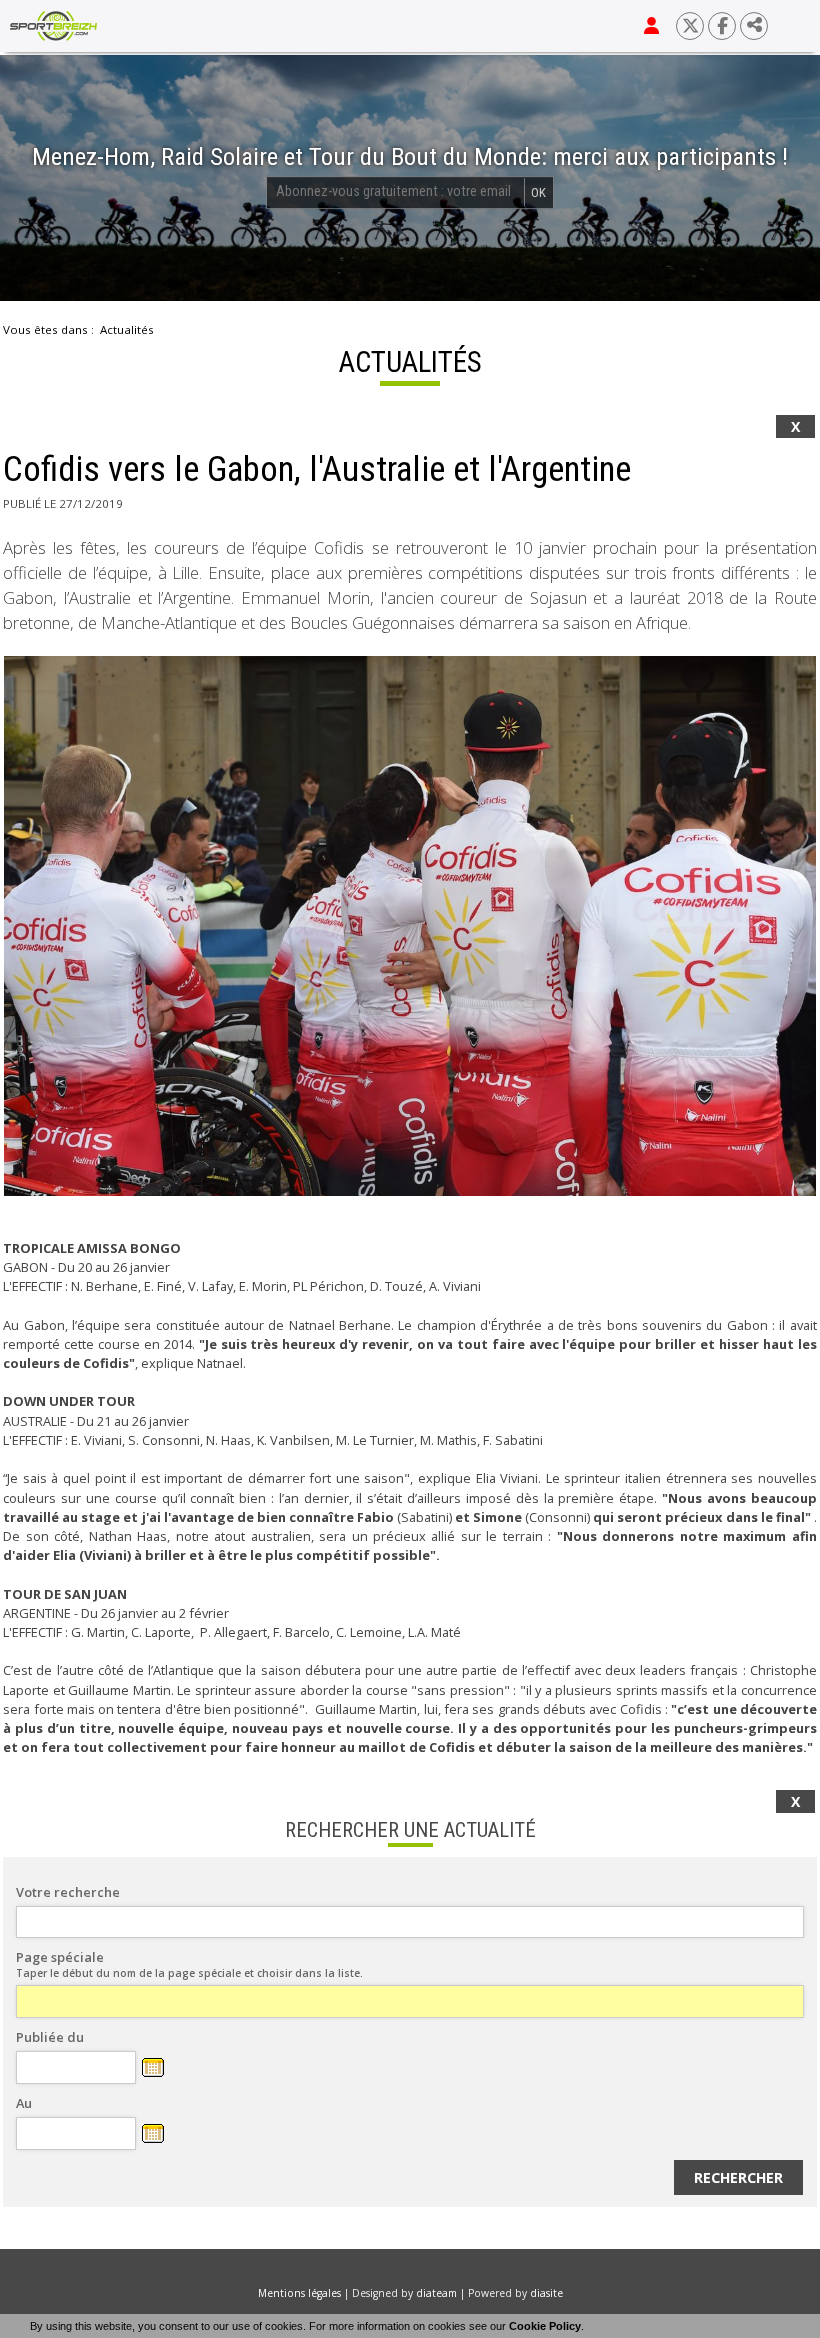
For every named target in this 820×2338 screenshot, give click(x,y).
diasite (546, 2293)
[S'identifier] (651, 26)
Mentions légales (299, 2293)
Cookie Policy (545, 2326)
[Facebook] (722, 26)
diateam (436, 2293)
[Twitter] (690, 26)
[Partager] (754, 26)
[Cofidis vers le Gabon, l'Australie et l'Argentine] (410, 926)
